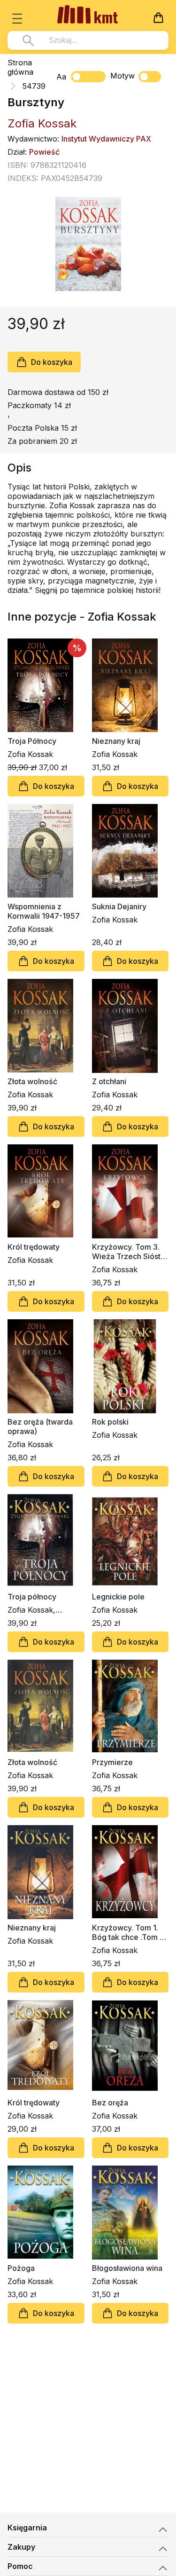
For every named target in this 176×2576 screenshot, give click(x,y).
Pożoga (21, 2268)
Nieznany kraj (116, 741)
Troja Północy (32, 741)
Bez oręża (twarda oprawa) (40, 1426)
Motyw (122, 76)
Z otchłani (109, 1081)
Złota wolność (32, 1081)
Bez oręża (110, 2103)
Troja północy (32, 1597)
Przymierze (112, 1762)
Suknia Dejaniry (119, 906)
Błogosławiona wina (127, 2268)
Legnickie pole (118, 1597)
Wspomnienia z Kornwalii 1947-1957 (44, 911)
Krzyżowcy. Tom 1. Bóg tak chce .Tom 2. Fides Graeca (129, 1932)
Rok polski (110, 1422)
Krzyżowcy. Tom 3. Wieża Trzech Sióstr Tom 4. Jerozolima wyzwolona (128, 1252)
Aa (61, 77)
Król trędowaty (34, 1247)
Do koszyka (52, 362)
